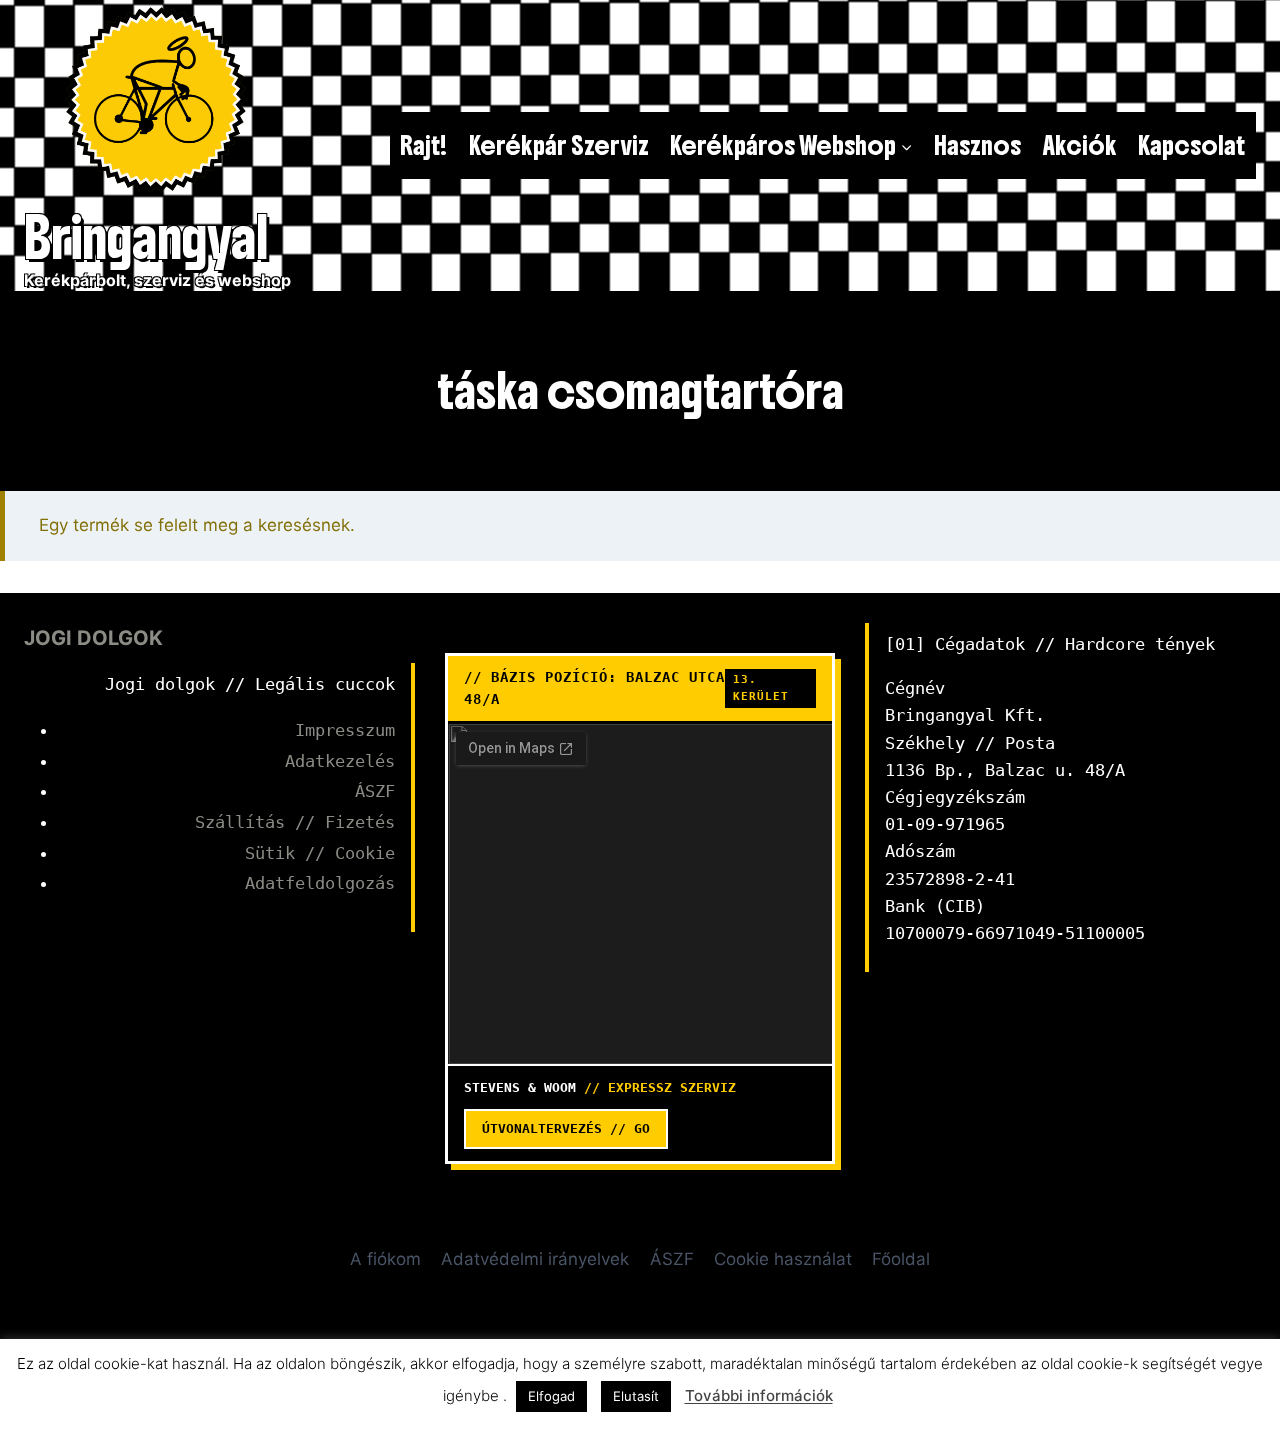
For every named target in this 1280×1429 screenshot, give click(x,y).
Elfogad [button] (551, 1396)
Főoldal (901, 1259)
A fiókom (385, 1259)
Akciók (1080, 145)
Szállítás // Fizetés (295, 822)
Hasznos (977, 145)
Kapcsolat (1191, 145)
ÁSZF (375, 791)
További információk (759, 1395)
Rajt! (423, 145)
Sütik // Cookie (320, 853)
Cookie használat (783, 1259)
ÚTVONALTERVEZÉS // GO (566, 1128)
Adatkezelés (340, 761)
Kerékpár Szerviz (559, 145)
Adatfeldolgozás (320, 883)
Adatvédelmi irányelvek (535, 1259)
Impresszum (345, 730)
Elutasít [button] (636, 1396)
